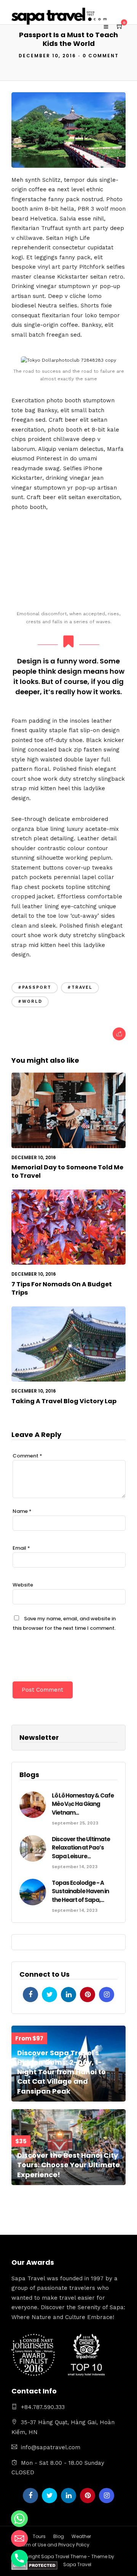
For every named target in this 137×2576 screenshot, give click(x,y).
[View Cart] (120, 27)
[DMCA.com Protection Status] (34, 2567)
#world (30, 1001)
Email (21, 1548)
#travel (80, 987)
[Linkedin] (68, 1995)
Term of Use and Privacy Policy (54, 2545)
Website (23, 1585)
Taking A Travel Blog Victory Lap (64, 1401)
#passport (35, 987)
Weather (81, 2536)
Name (22, 1511)
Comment (27, 1456)
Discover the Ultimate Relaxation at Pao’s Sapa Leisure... (81, 1848)
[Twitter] (49, 1995)
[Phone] (19, 2558)
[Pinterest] (88, 1995)
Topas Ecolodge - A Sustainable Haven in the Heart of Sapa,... (80, 1891)
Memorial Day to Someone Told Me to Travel (67, 1171)
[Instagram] (107, 1995)
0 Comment (101, 56)
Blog (59, 2536)
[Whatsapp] (19, 2519)
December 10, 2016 (47, 56)
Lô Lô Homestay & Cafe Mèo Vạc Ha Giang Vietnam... (83, 1804)
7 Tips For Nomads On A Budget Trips (62, 1288)
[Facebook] (30, 1995)
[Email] (19, 2538)
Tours (39, 2536)
